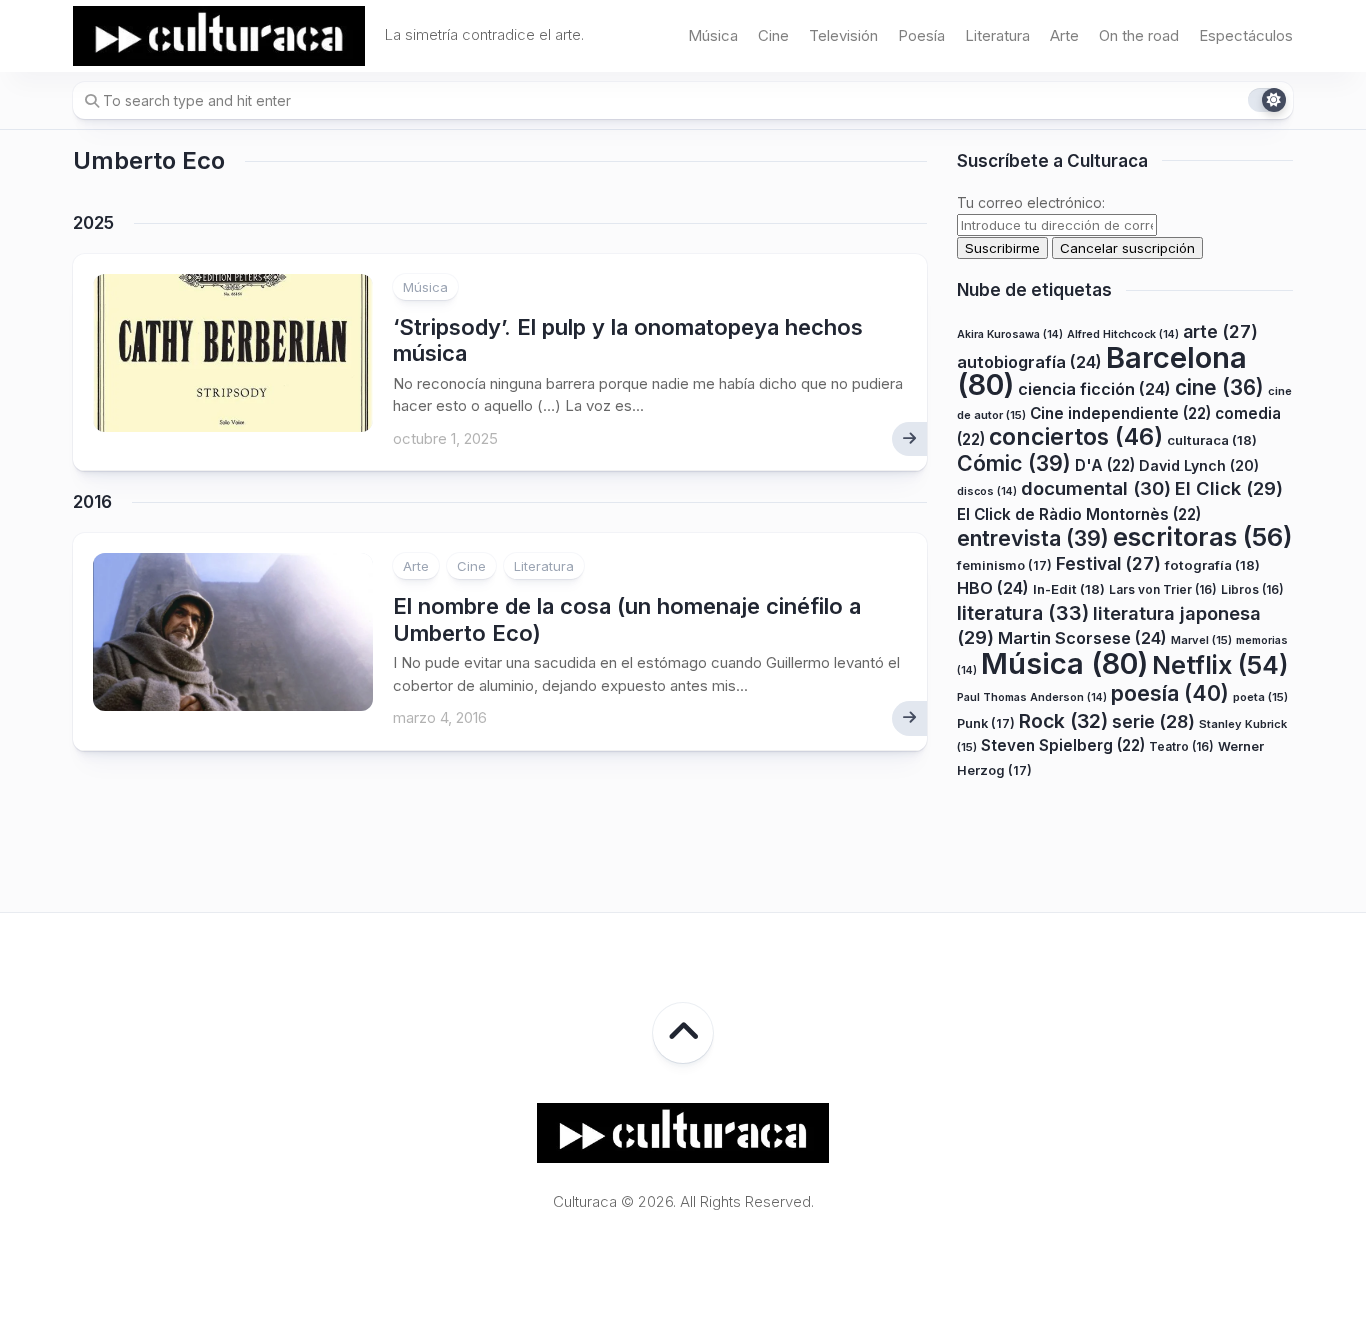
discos (987, 492)
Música (713, 35)
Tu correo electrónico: (1031, 202)
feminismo (1004, 565)
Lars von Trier (1163, 590)
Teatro (1181, 747)
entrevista (1033, 539)
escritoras (1203, 537)
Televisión (843, 35)
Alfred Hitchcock (1123, 335)
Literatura (997, 35)
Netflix (1220, 665)
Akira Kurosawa (1010, 335)
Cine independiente (1120, 413)
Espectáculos (1246, 35)
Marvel (1201, 641)
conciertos (1076, 438)
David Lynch (1199, 465)
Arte (1064, 35)
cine (1219, 388)
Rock (1063, 721)
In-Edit (1069, 590)
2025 (93, 223)
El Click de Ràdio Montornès (1079, 514)
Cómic (1014, 463)
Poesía (921, 35)
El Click (1229, 489)
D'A (1105, 465)
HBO (993, 589)
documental (1096, 489)
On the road (1139, 35)
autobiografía (1029, 362)
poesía (1170, 694)
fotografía (1212, 565)
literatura (1023, 613)
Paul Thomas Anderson (1032, 698)
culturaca (1212, 441)
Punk (986, 723)
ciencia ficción (1094, 390)
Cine (773, 35)
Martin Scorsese (1082, 639)
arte (1220, 332)
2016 (92, 502)
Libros (1252, 590)
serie (1153, 721)
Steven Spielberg (1063, 746)
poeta (1260, 698)
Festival (1108, 563)
